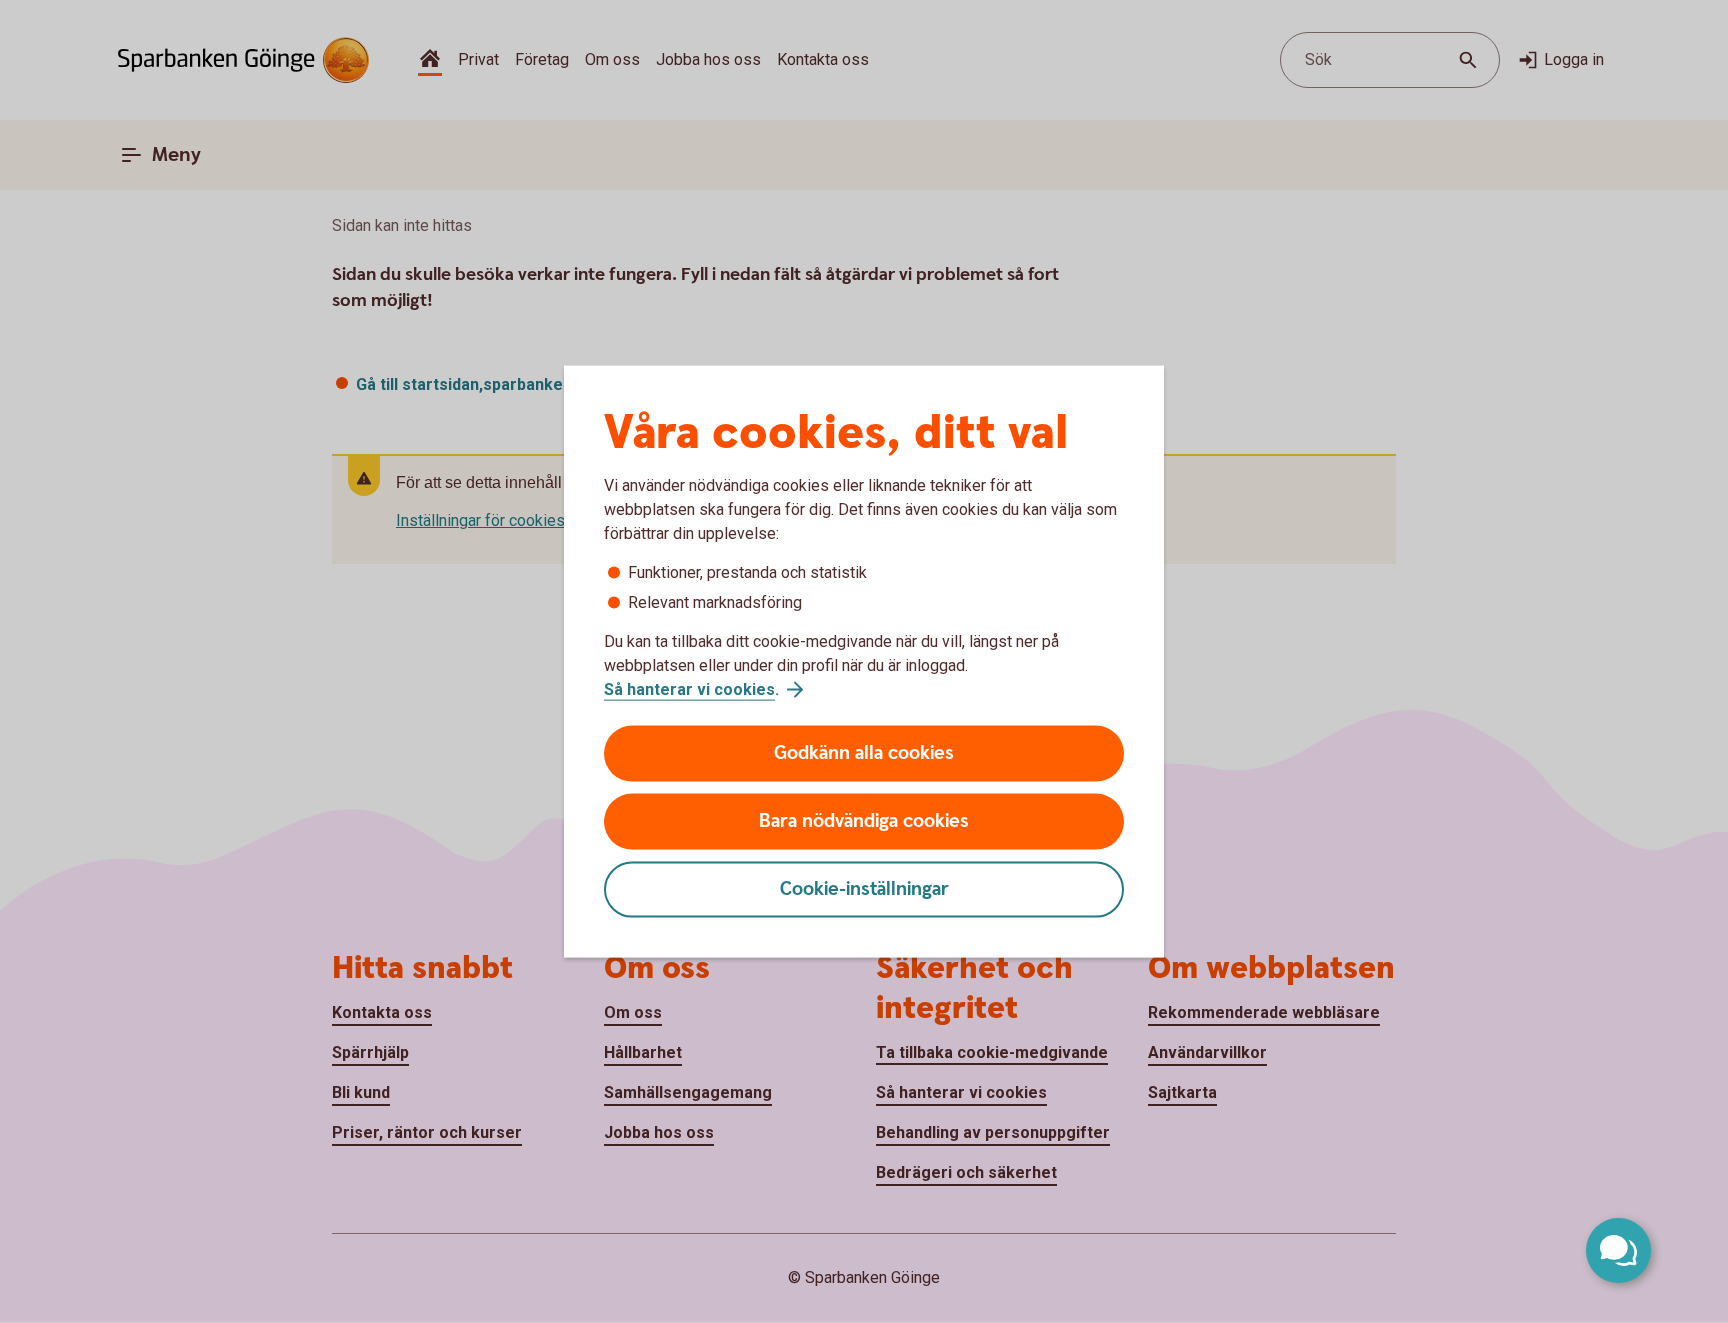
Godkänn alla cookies (864, 753)
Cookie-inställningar (864, 889)
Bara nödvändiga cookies (864, 821)
